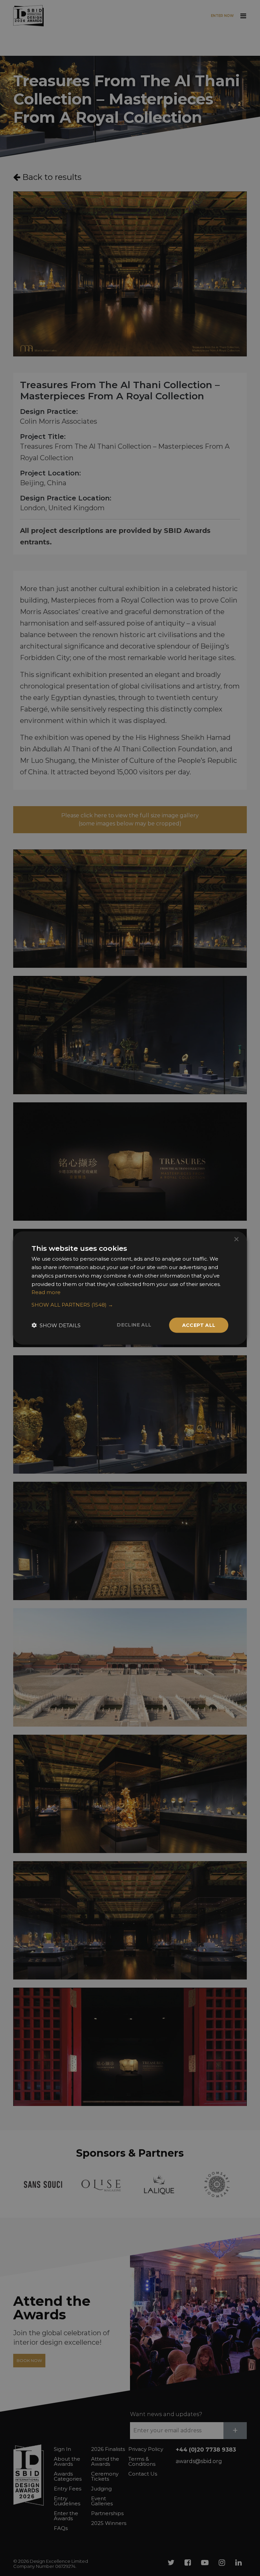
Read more (46, 1292)
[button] (130, 1305)
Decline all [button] (134, 1325)
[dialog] (130, 1288)
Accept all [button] (199, 1325)
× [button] (236, 1239)
